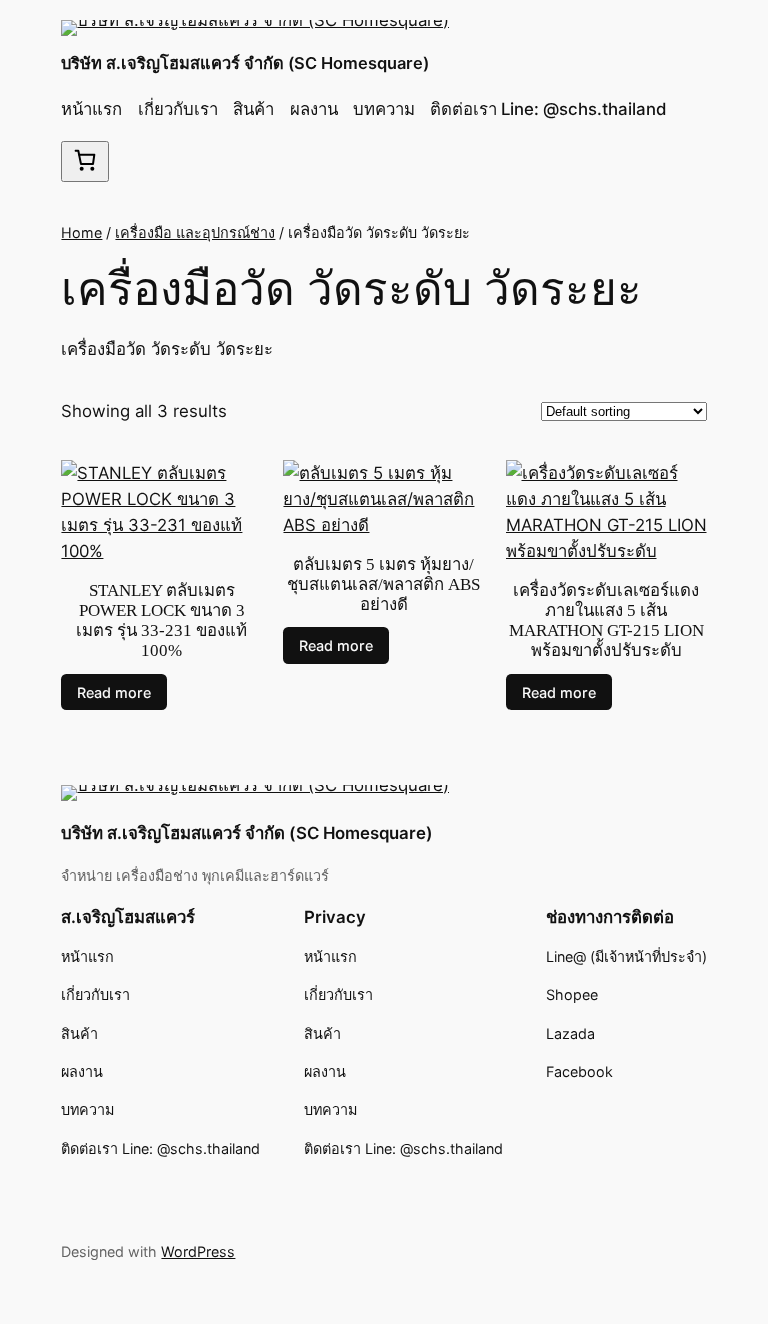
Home (81, 232)
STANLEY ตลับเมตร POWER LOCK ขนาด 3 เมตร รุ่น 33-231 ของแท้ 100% (161, 620)
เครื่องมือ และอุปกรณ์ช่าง (195, 232)
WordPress (198, 1251)
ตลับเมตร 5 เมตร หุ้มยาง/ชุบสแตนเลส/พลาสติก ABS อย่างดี (383, 584)
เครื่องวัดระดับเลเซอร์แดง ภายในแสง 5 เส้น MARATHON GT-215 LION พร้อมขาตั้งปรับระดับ (606, 620)
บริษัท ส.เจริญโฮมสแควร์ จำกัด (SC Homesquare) (245, 63)
